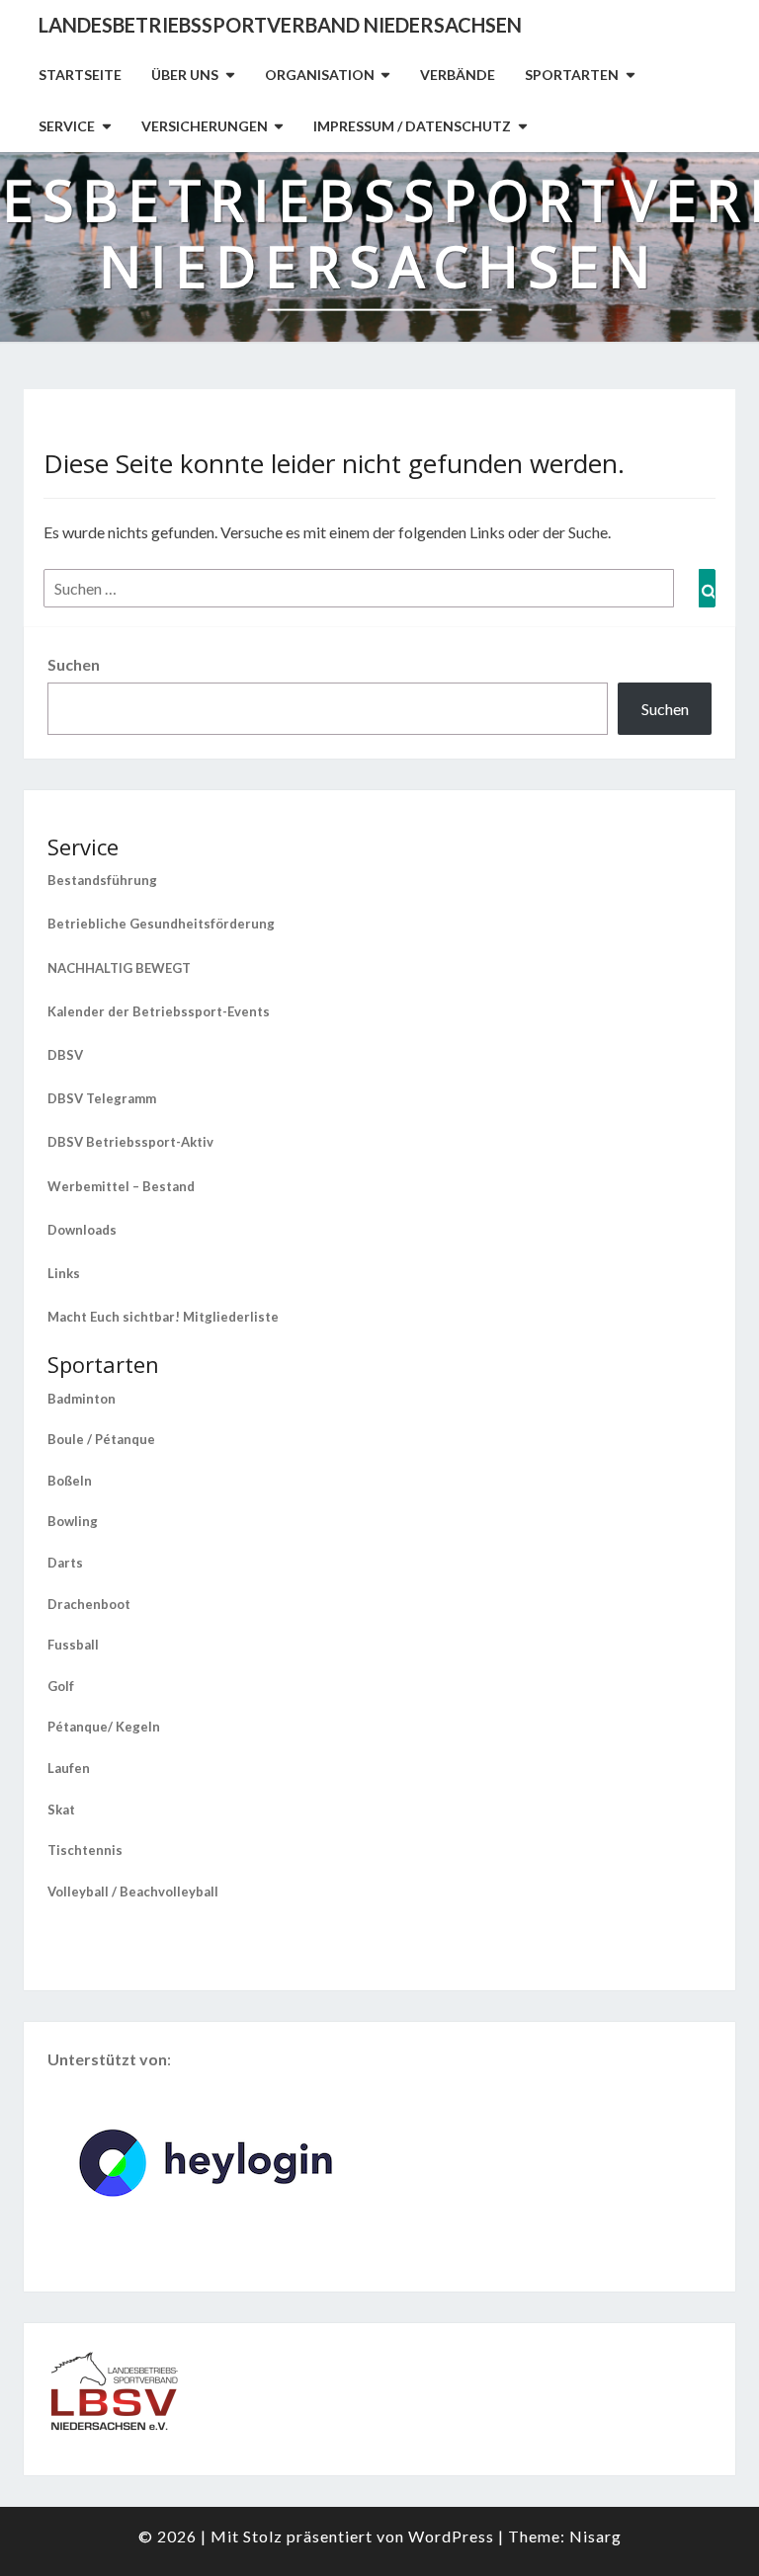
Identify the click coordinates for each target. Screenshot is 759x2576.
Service (67, 126)
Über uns (185, 75)
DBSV (65, 1055)
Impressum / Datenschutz (412, 126)
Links (64, 1273)
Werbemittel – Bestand (121, 1186)
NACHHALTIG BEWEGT (119, 968)
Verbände (458, 75)
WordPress (451, 2536)
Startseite (80, 75)
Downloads (82, 1230)
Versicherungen (205, 126)
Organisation (320, 75)
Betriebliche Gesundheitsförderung (161, 924)
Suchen (74, 664)
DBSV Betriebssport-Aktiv (130, 1142)
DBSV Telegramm (102, 1098)
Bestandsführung (102, 880)
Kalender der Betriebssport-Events (159, 1011)
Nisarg (595, 2536)
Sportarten (572, 75)
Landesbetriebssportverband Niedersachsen (280, 25)
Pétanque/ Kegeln (104, 1727)
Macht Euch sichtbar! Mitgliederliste (163, 1317)
